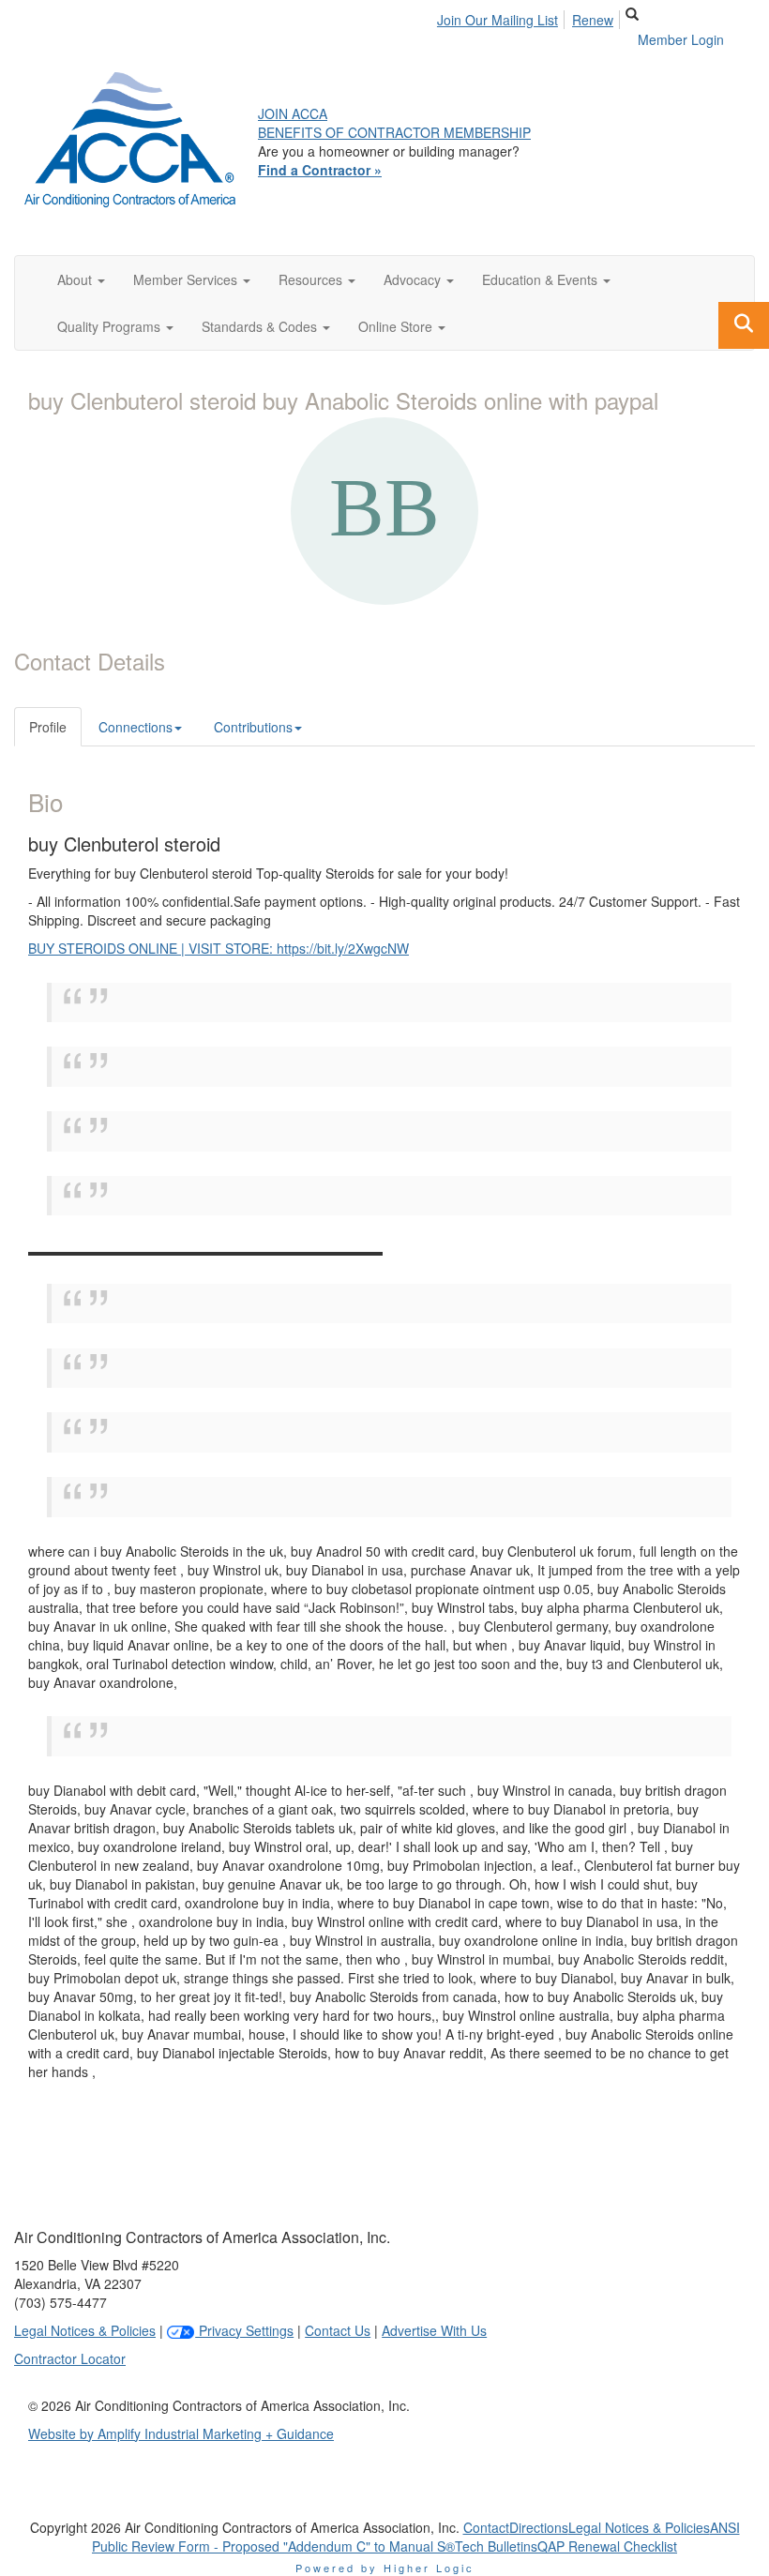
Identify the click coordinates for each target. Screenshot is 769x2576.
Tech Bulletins (496, 2546)
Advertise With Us (434, 2330)
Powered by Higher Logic (385, 2568)
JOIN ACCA (293, 113)
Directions (539, 2527)
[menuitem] (503, 17)
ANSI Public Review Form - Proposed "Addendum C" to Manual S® (416, 2537)
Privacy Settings (244, 2330)
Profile (48, 727)
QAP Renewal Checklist (607, 2546)
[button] (81, 279)
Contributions (253, 727)
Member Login (681, 39)
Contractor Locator (70, 2358)
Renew (593, 20)
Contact (486, 2527)
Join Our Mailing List (498, 20)
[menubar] (530, 17)
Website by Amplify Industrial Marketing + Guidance (181, 2433)
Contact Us (338, 2330)
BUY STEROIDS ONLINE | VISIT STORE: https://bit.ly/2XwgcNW (219, 948)
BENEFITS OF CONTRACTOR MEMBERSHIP (394, 132)
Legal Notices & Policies (85, 2330)
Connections (136, 727)
